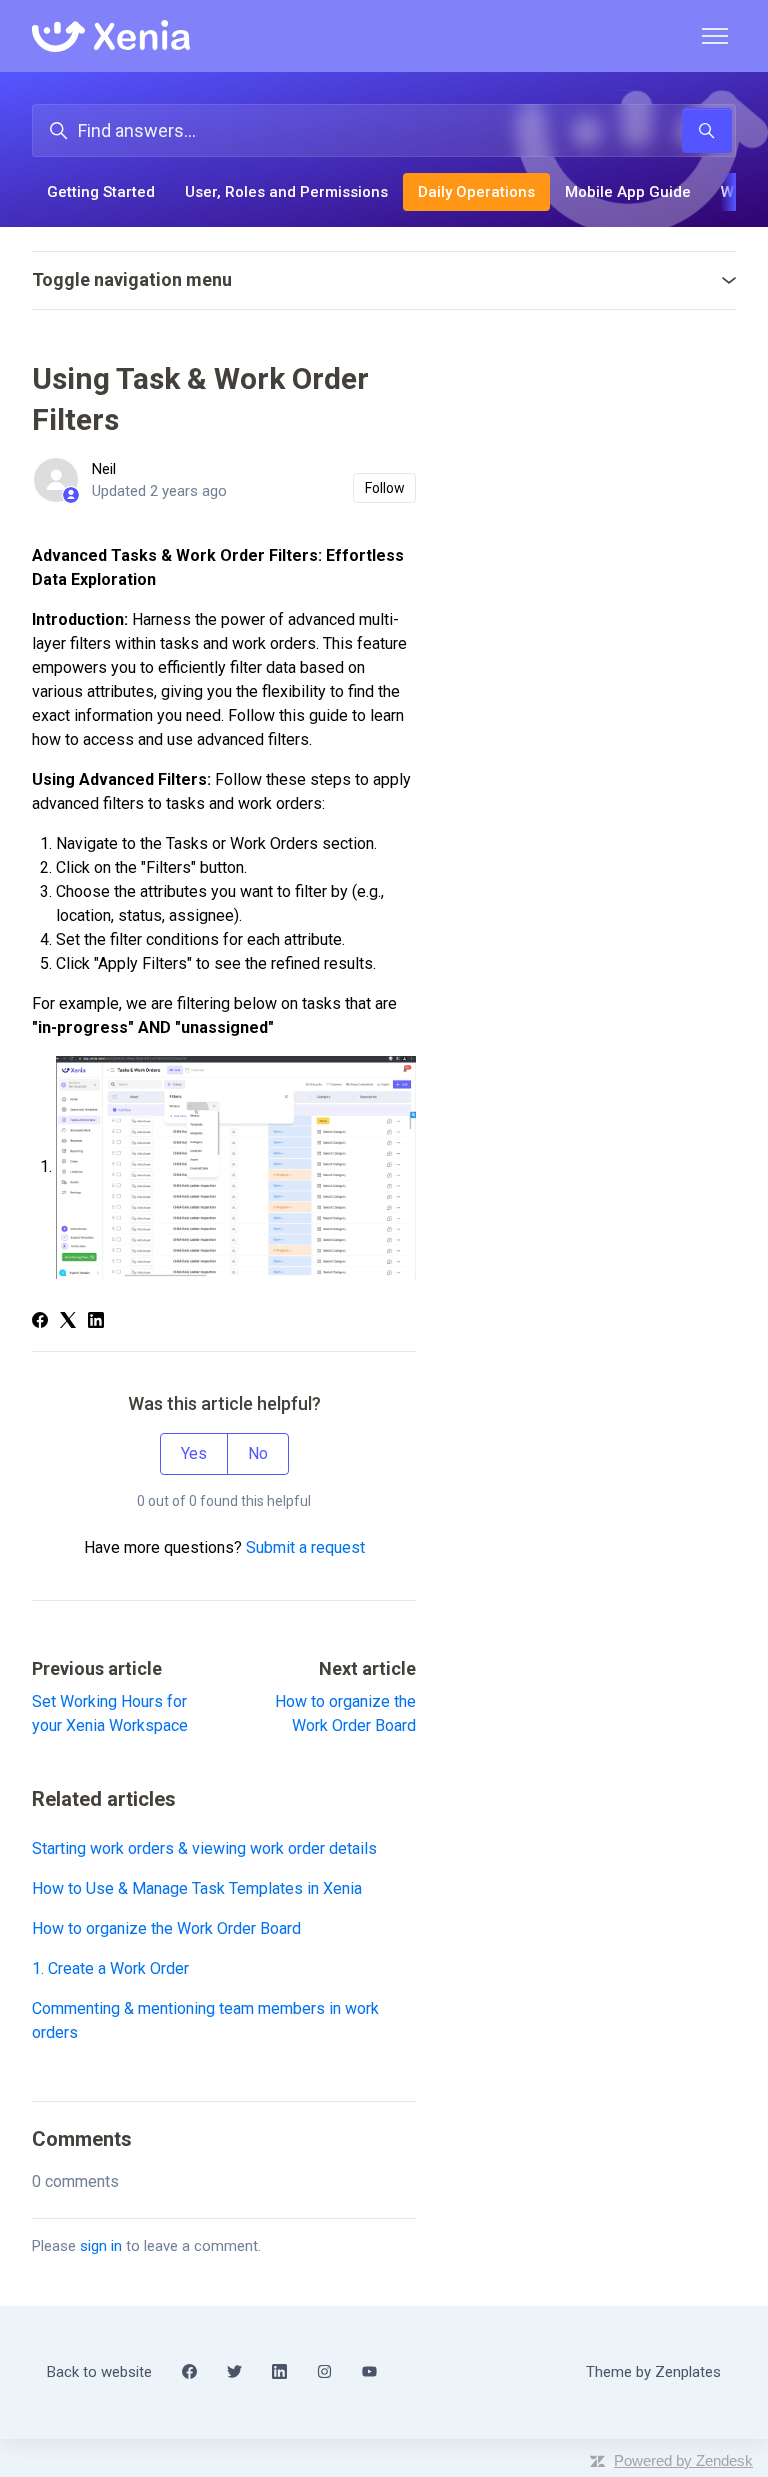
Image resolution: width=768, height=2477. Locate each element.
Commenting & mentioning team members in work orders (205, 2020)
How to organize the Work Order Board (166, 1928)
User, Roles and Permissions (286, 192)
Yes (194, 1453)
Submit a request (305, 1547)
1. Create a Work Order (110, 1968)
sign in (101, 2246)
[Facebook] (40, 1322)
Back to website (99, 2372)
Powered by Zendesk (683, 2460)
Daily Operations (476, 192)
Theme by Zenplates (653, 2371)
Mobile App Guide (628, 192)
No (258, 1453)
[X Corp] (68, 1322)
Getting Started (101, 192)
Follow (385, 488)
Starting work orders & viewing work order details (204, 1848)
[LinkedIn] (96, 1322)
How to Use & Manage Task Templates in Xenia (197, 1888)
